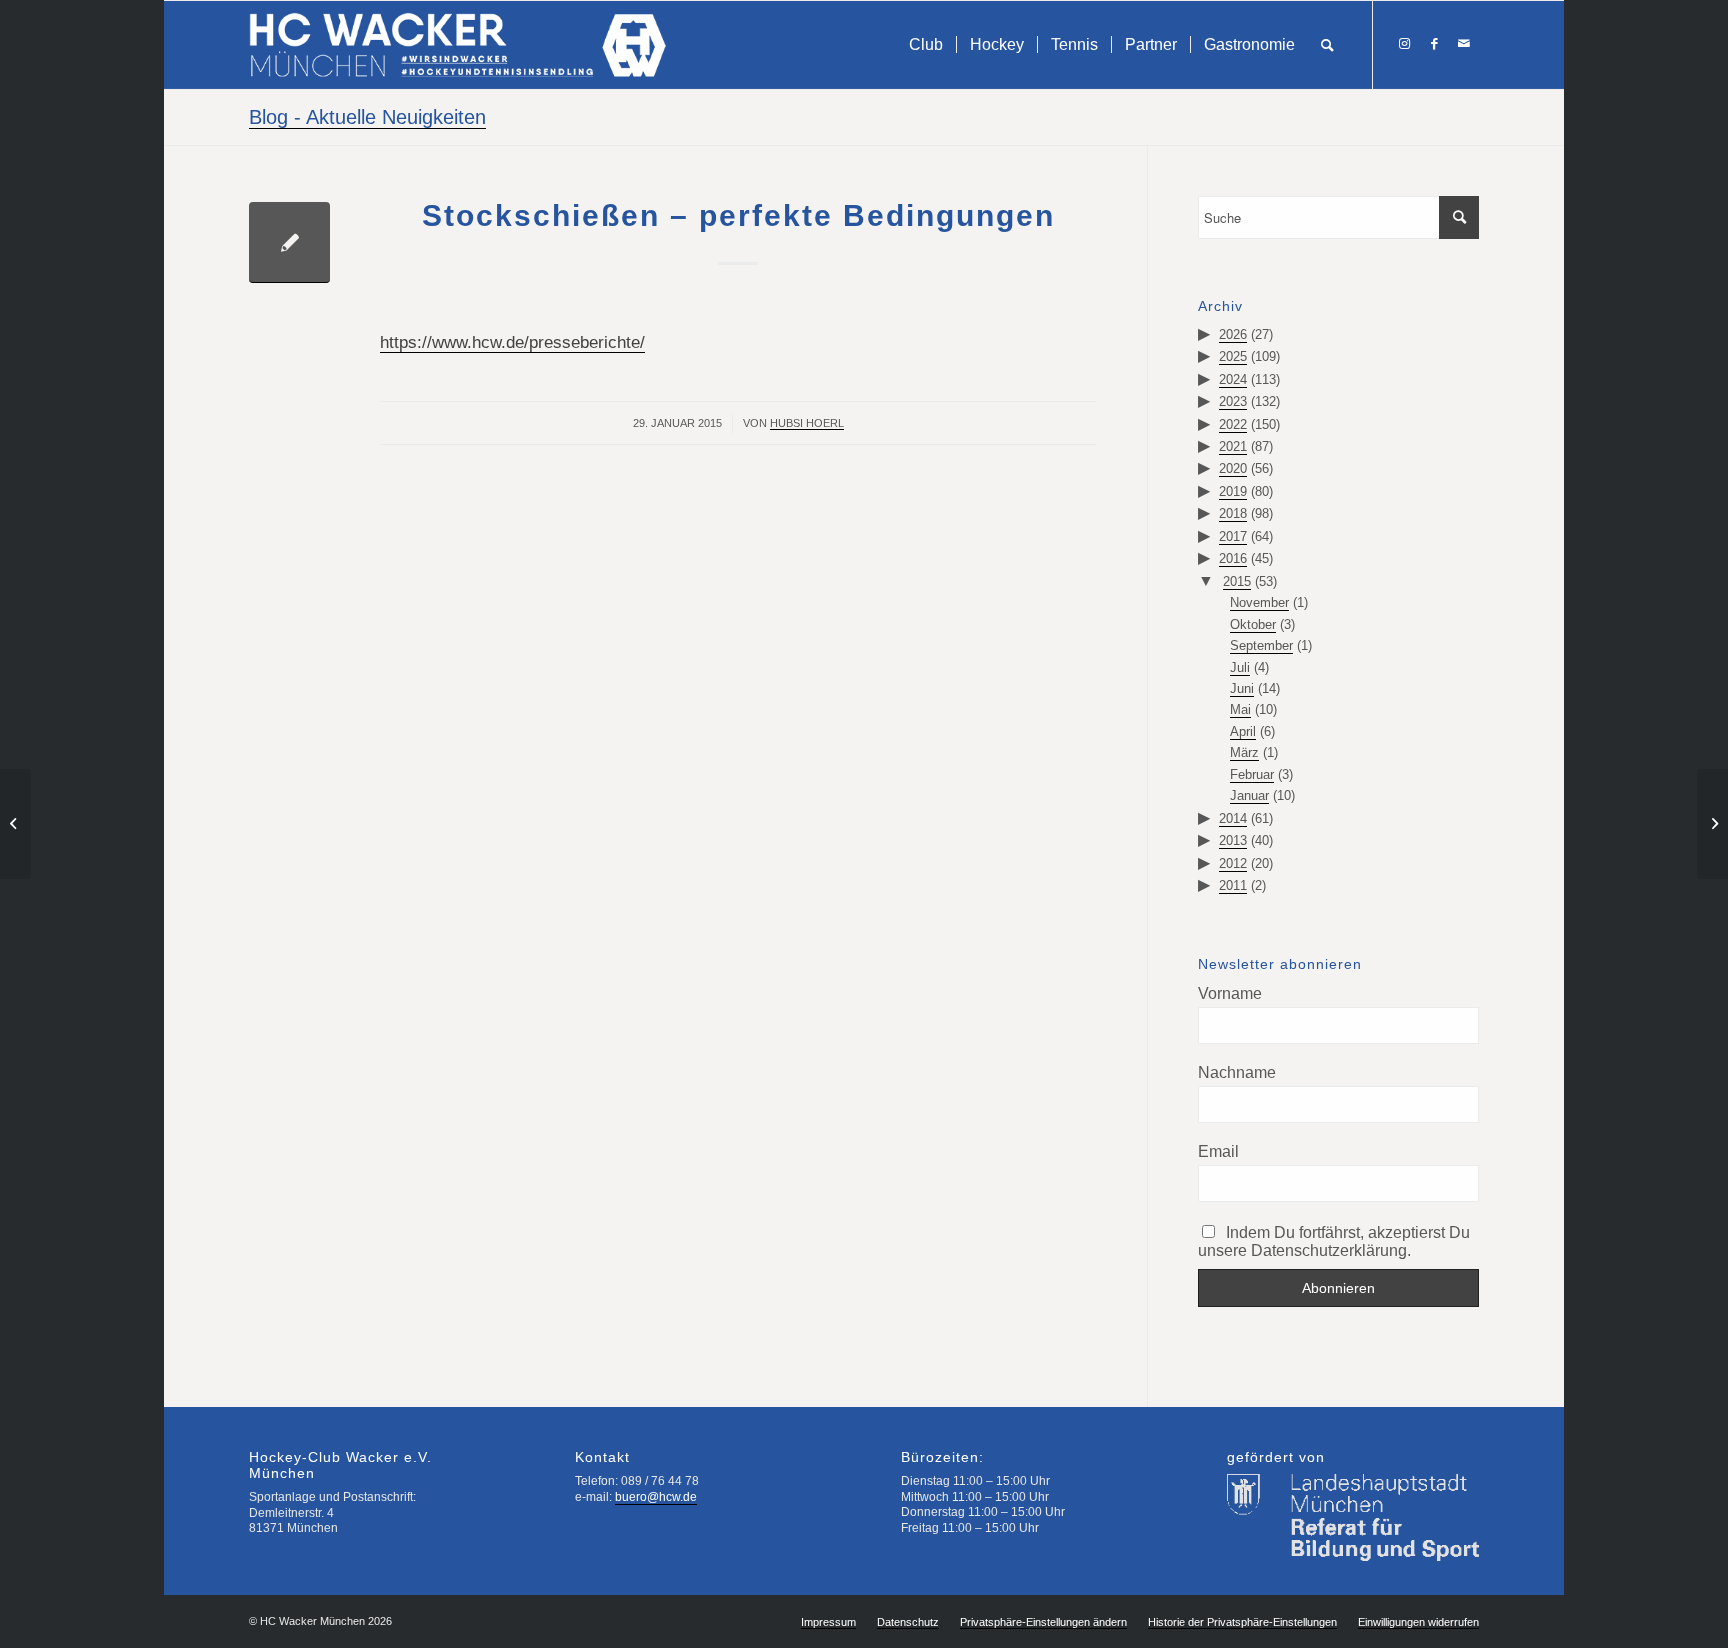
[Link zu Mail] (1464, 44)
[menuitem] (926, 45)
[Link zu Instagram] (1404, 44)
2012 (1233, 863)
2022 (1233, 424)
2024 (1233, 379)
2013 (1233, 840)
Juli (1240, 667)
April (1243, 731)
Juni (1242, 688)
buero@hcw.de (656, 1497)
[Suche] (1327, 45)
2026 (1233, 334)
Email (1218, 1151)
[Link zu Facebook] (1434, 44)
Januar (1249, 795)
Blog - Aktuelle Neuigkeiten (367, 117)
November (1259, 602)
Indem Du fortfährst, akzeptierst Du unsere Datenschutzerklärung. (1334, 1241)
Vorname (1230, 993)
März (1244, 752)
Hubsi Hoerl (807, 423)
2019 (1233, 491)
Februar (1252, 774)
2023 (1233, 401)
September (1261, 645)
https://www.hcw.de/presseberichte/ (512, 342)
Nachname (1237, 1072)
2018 (1233, 513)
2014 (1233, 818)
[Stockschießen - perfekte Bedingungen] (289, 242)
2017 (1233, 536)
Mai (1240, 709)
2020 (1233, 468)
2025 (1233, 356)
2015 (1237, 581)
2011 (1233, 885)
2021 (1233, 446)
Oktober (1253, 624)
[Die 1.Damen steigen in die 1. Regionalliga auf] (15, 824)
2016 (1233, 558)
